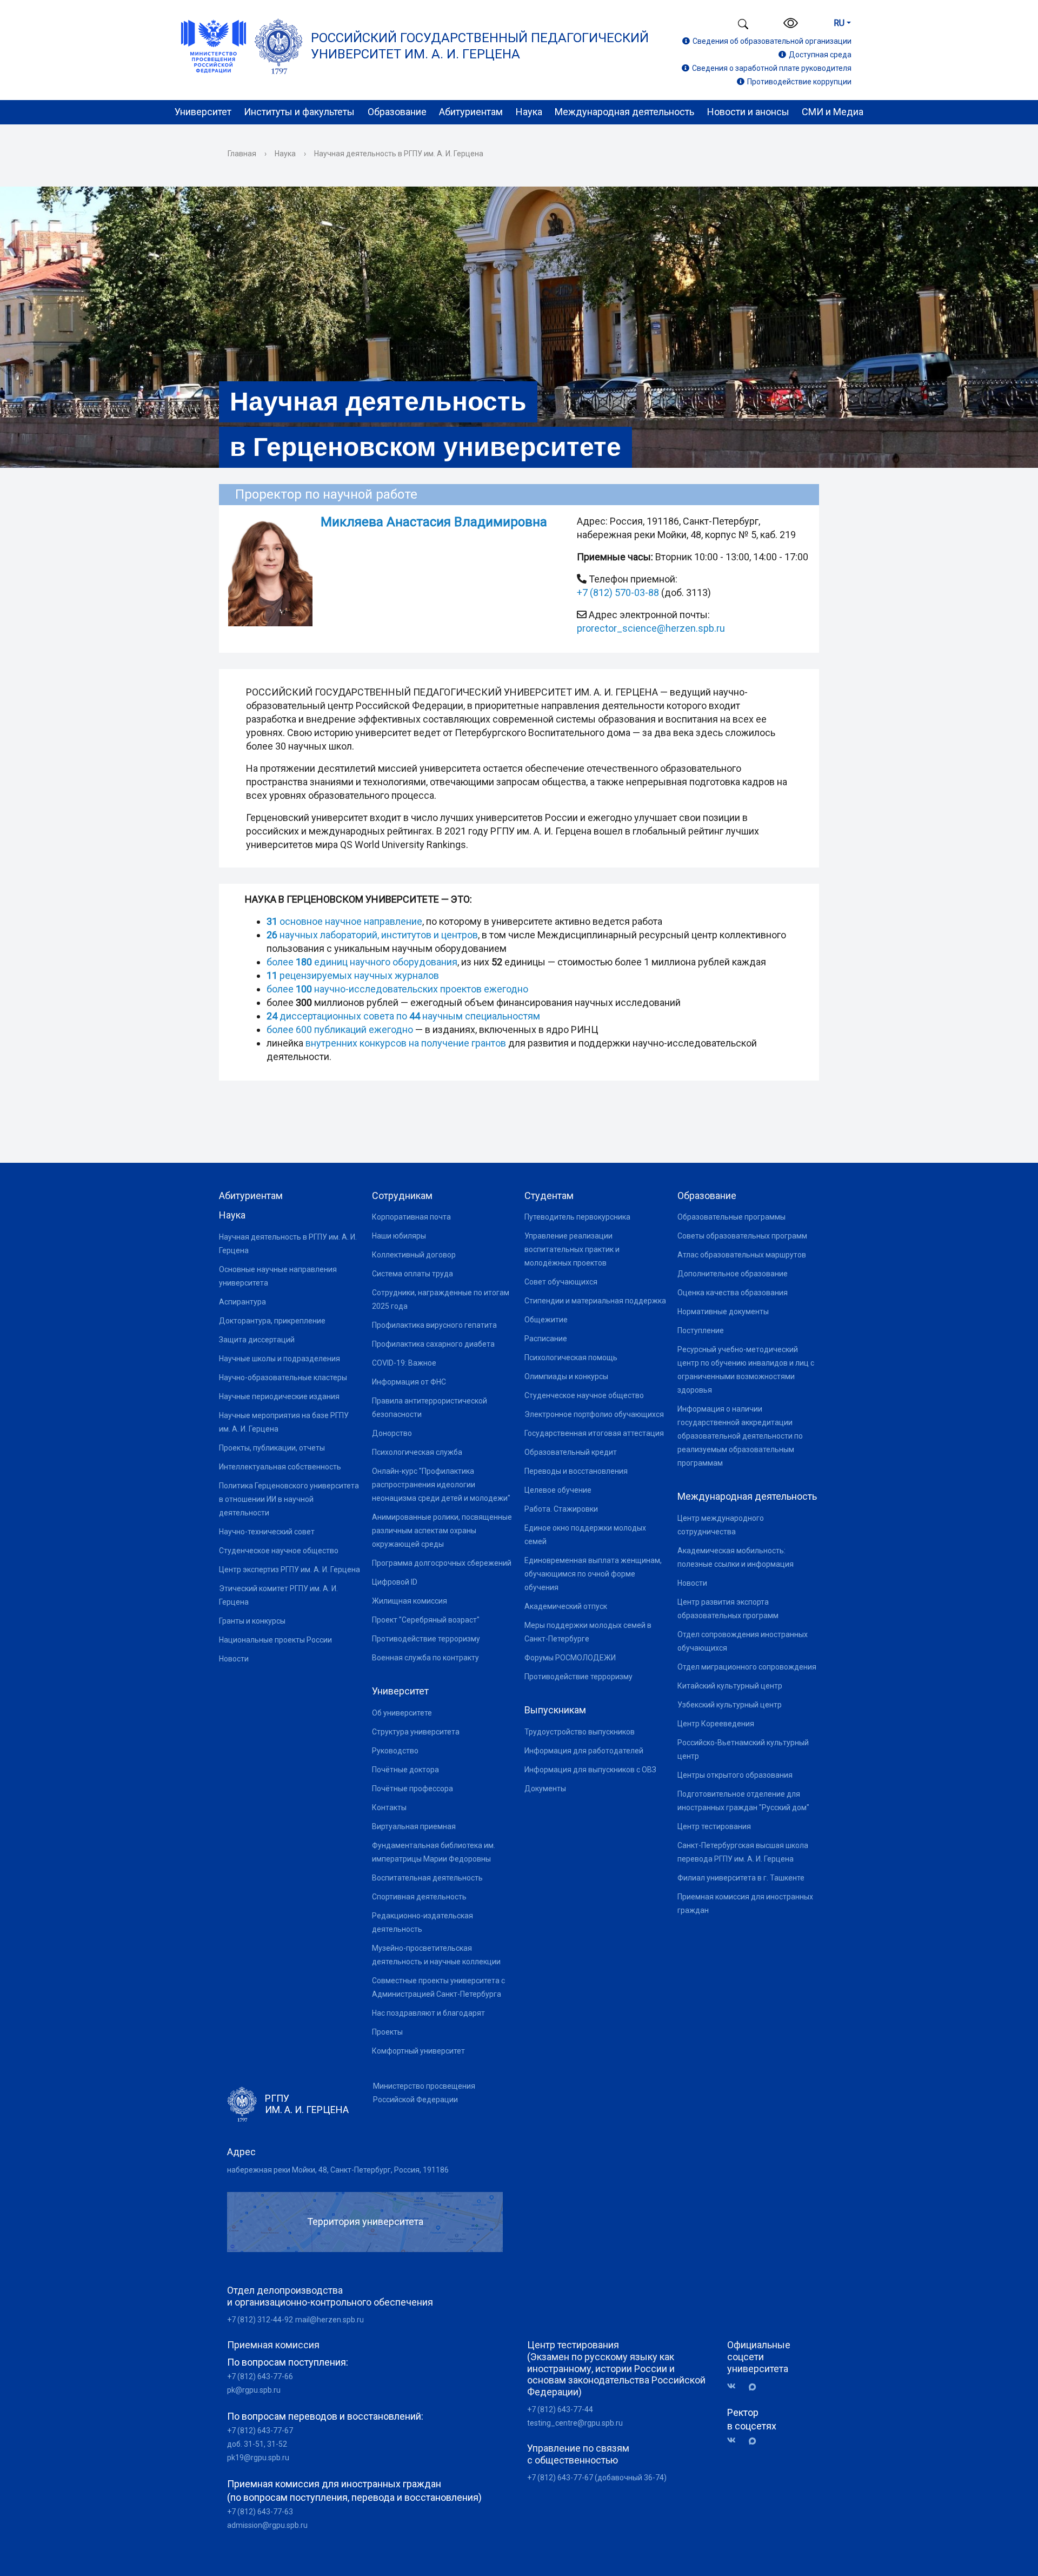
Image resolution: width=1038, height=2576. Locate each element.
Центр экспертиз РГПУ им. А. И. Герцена (290, 1570)
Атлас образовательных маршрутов (742, 1255)
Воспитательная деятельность (427, 1878)
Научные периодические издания (279, 1396)
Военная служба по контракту (425, 1658)
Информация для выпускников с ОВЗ (590, 1770)
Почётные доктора (405, 1770)
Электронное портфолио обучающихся (594, 1414)
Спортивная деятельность (419, 1897)
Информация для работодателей (584, 1751)
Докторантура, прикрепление (272, 1321)
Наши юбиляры (399, 1236)
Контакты (389, 1807)
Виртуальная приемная (414, 1826)
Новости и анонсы (748, 112)
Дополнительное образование (733, 1274)
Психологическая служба (417, 1452)
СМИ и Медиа (833, 112)
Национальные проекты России (275, 1640)
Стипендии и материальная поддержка (595, 1301)
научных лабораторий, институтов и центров (372, 935)
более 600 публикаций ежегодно (341, 1029)
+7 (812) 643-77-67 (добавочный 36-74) (597, 2478)
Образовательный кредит (571, 1452)
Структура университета (416, 1732)
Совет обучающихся (561, 1282)
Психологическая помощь (571, 1357)
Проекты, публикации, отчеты (272, 1448)
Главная (242, 154)
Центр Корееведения (716, 1724)
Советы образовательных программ (742, 1236)
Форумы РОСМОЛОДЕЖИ (570, 1658)
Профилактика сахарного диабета (433, 1344)
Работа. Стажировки (561, 1509)
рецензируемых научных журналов (353, 975)
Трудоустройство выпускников (580, 1732)
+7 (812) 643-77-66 (260, 2376)
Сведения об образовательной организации (772, 41)
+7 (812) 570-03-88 (618, 592)
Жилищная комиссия (410, 1601)
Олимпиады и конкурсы (566, 1376)
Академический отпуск (566, 1606)
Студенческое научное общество (279, 1551)
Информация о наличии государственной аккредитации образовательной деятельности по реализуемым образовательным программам (740, 1436)
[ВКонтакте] (735, 2386)
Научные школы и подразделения (280, 1359)
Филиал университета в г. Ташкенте (741, 1878)
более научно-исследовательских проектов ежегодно (397, 989)
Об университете (402, 1713)
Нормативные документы (723, 1312)
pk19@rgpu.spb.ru (258, 2458)
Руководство (395, 1751)
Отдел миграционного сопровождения (747, 1667)
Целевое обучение (558, 1490)
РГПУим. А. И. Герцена (307, 2104)
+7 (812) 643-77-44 (560, 2409)
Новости (234, 1659)
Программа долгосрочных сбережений (442, 1563)
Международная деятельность (624, 112)
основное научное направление (344, 921)
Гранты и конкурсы (252, 1621)
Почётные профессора (412, 1789)
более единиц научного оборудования (362, 962)
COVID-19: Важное (404, 1363)
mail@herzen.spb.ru (330, 2320)
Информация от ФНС (409, 1382)
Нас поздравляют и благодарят (428, 2013)
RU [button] (839, 23)
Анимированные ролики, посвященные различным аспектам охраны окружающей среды (442, 1531)
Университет (203, 112)
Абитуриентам (471, 112)
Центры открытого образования (735, 1775)
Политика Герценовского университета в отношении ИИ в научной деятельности (289, 1499)
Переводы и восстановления (576, 1471)
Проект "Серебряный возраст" (426, 1620)
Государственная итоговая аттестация (594, 1433)
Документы (545, 1789)
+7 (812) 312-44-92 (260, 2320)
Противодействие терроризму (426, 1639)
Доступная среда (820, 55)
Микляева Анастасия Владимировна (434, 522)
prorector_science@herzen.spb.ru (651, 628)
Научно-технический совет (267, 1532)
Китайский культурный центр (730, 1686)
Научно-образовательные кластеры (283, 1378)
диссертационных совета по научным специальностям (403, 1016)
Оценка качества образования (733, 1293)
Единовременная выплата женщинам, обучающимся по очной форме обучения (593, 1574)
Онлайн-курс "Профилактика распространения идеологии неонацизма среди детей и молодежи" (441, 1485)
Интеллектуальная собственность (280, 1467)
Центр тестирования (714, 1826)
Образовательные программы (731, 1217)
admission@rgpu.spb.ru (267, 2525)
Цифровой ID (395, 1582)
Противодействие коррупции (799, 82)
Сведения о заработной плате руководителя (772, 68)
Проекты (387, 2032)
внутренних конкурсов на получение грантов (406, 1043)
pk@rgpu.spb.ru (254, 2390)
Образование (397, 112)
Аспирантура (242, 1302)
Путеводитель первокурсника (577, 1217)
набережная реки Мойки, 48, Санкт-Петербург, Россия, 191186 (338, 2170)
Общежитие (546, 1320)
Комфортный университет (418, 2051)
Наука (529, 112)
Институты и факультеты (299, 112)
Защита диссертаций (257, 1340)
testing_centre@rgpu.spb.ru (575, 2423)
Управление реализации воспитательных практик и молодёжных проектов (572, 1249)
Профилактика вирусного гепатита (434, 1325)
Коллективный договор (414, 1255)
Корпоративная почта (411, 1217)
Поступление (701, 1330)
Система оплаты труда (412, 1274)
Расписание (546, 1339)
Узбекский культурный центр (730, 1705)
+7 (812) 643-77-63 (260, 2512)
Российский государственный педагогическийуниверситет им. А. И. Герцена (480, 46)
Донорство (392, 1433)
